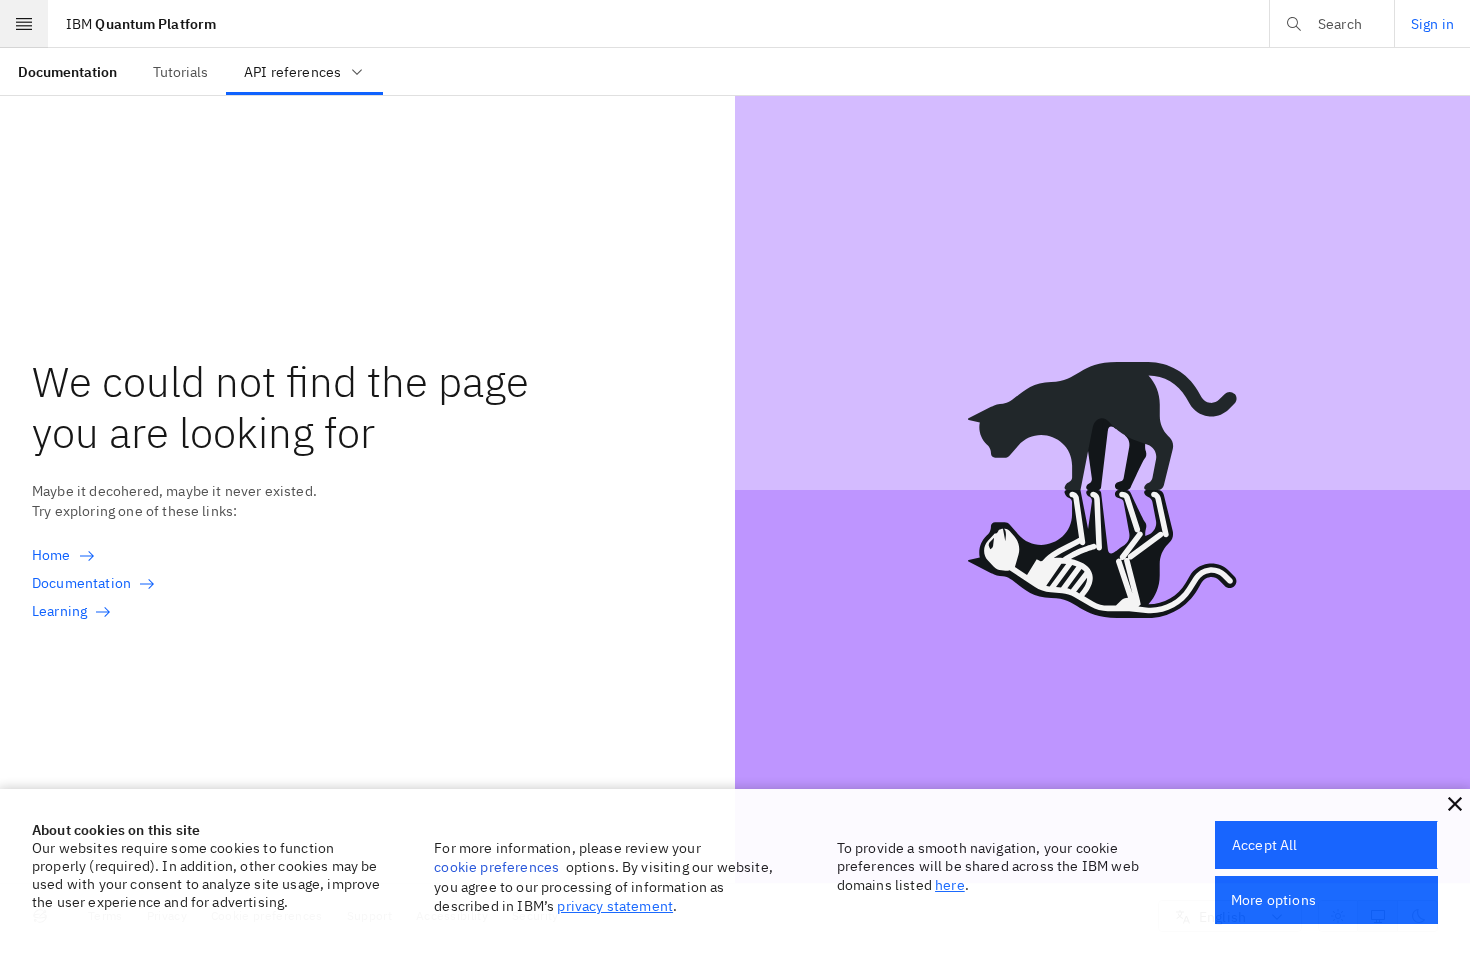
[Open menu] (24, 24)
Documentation (81, 583)
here (950, 885)
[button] (1455, 804)
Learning (59, 611)
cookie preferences (496, 867)
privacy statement (615, 906)
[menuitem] (67, 71)
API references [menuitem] (292, 72)
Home (51, 555)
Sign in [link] (1432, 24)
